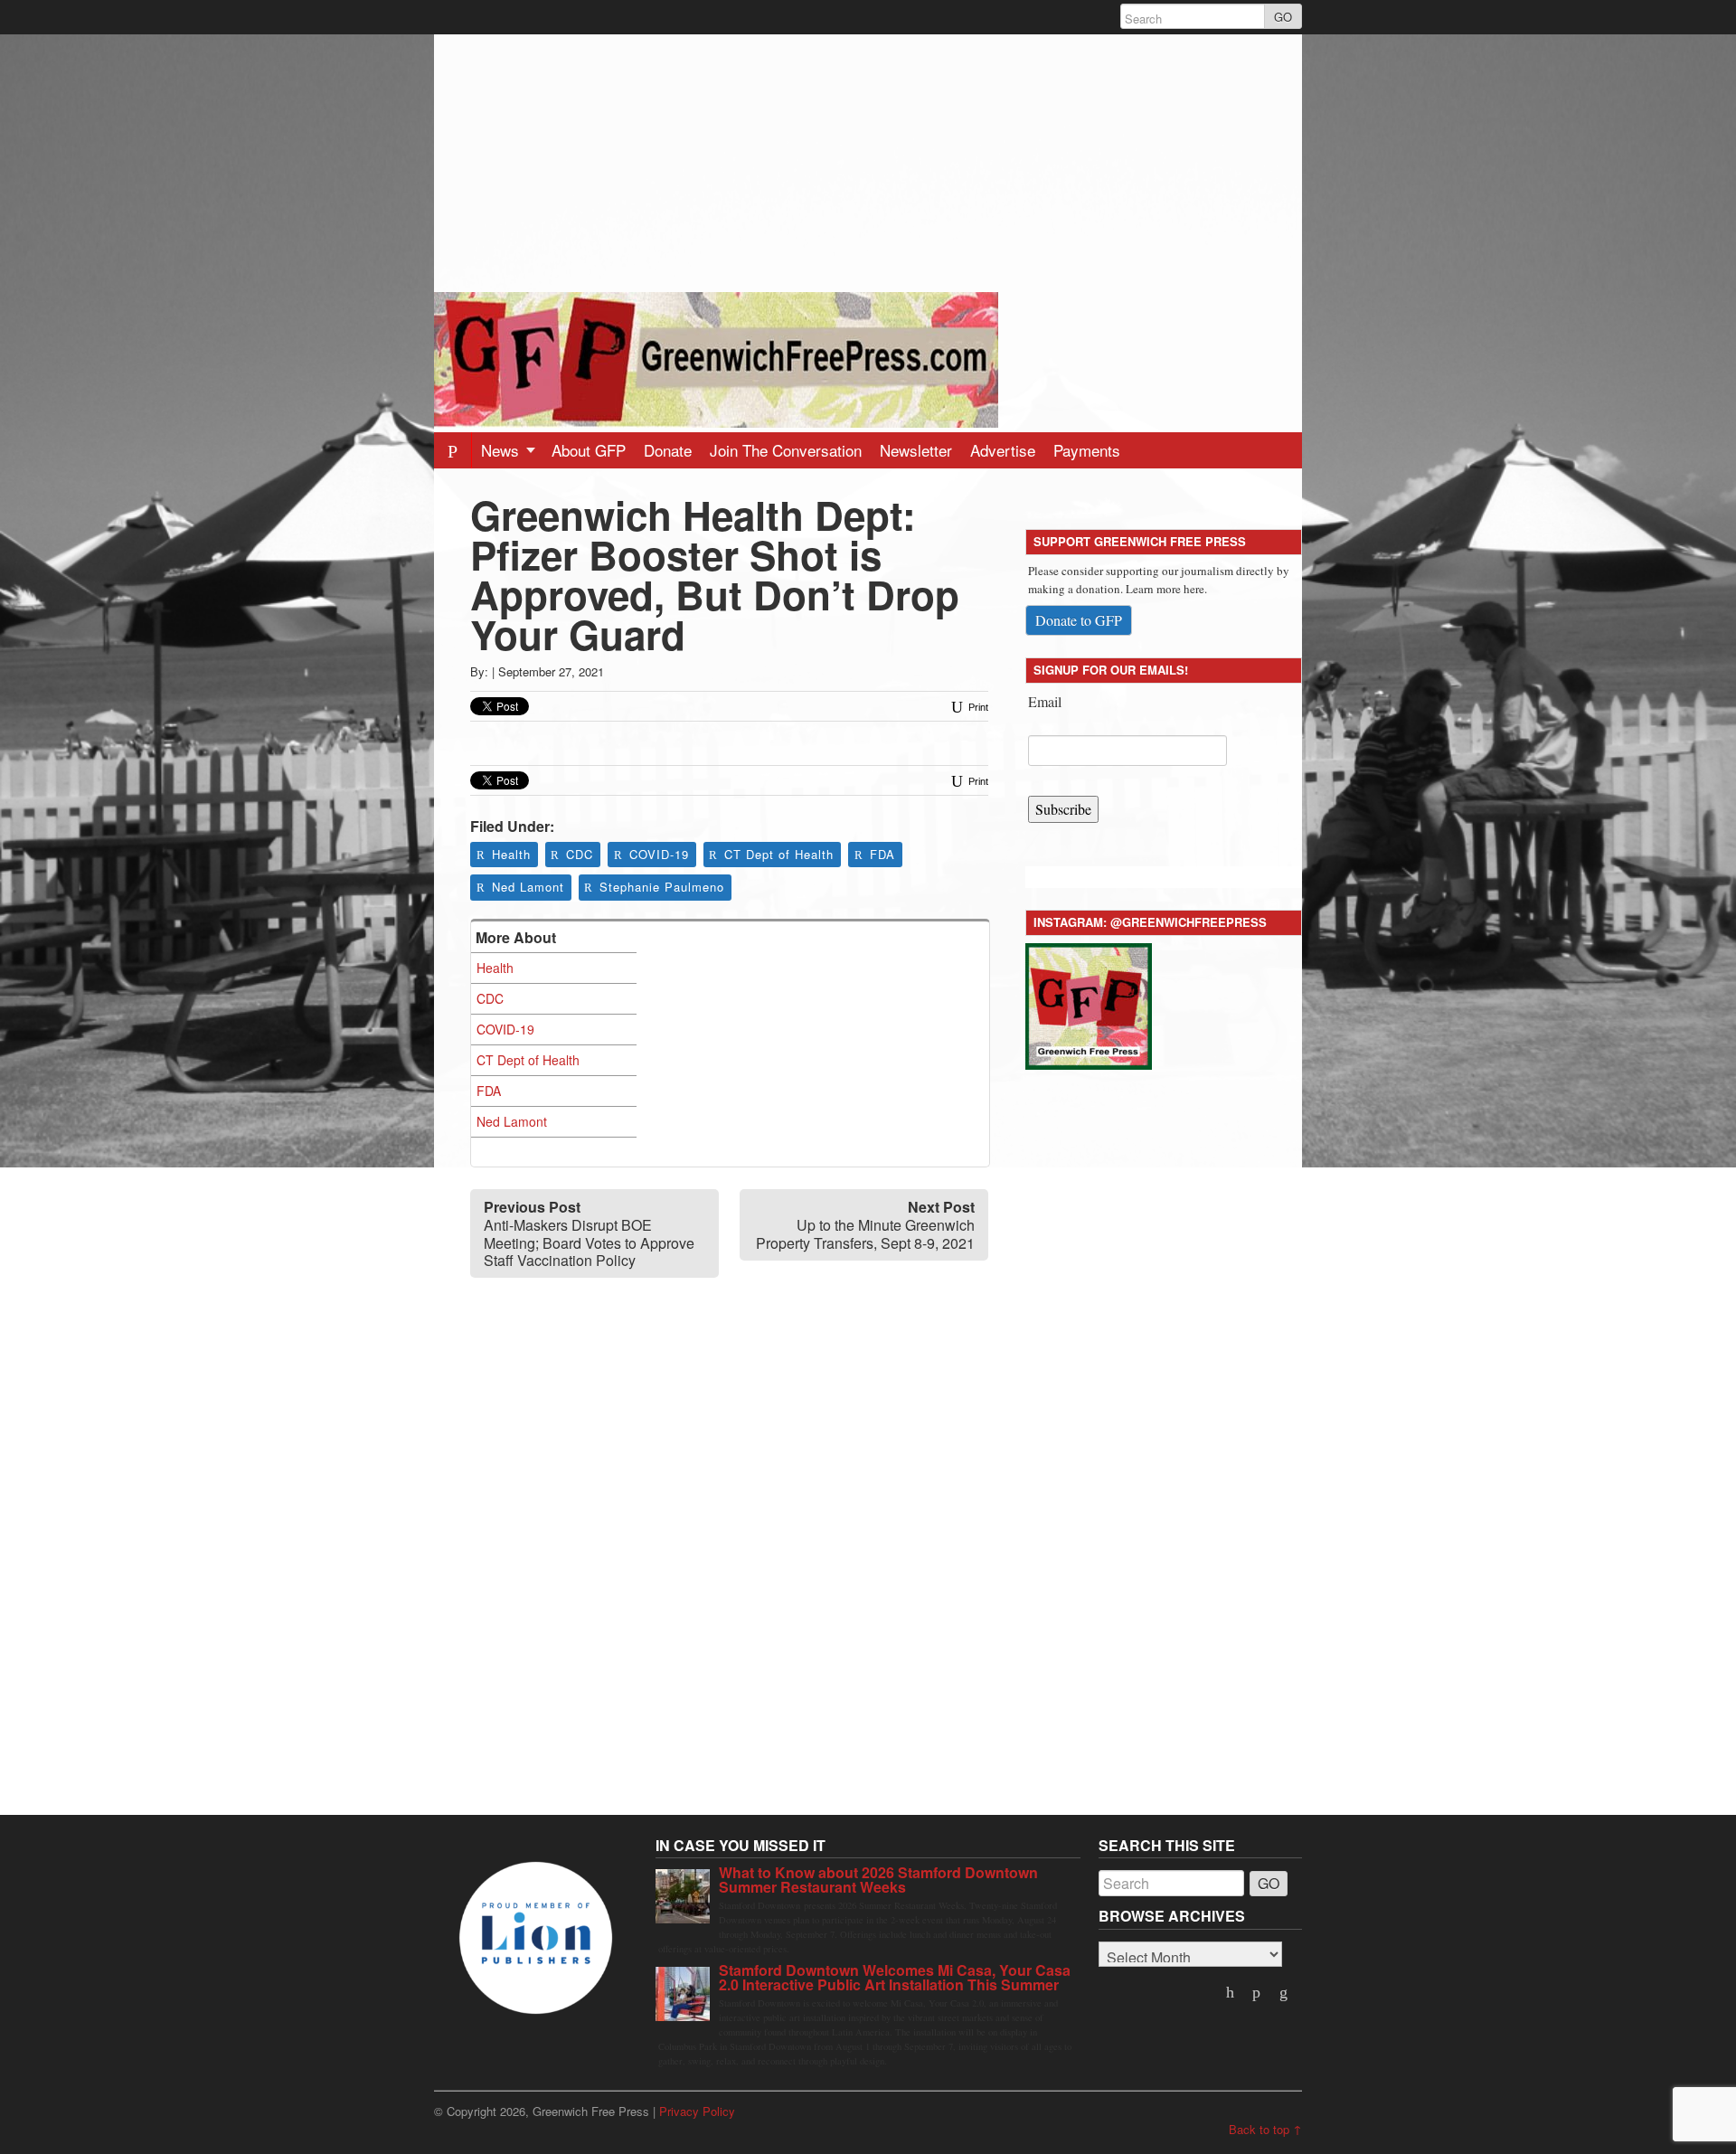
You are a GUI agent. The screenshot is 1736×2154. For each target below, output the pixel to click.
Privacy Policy (697, 2111)
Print (977, 707)
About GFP (589, 450)
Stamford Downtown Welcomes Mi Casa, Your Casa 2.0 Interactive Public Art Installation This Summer (895, 1977)
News (502, 450)
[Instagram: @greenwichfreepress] (1089, 1003)
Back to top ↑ (1265, 2129)
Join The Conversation (786, 450)
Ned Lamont (528, 887)
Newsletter (916, 450)
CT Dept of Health (779, 854)
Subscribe (1063, 809)
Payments (1087, 450)
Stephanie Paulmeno (662, 887)
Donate (668, 450)
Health (511, 854)
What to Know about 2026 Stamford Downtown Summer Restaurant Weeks (878, 1880)
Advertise (1003, 450)
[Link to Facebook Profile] (1259, 1993)
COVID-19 (659, 854)
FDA (882, 854)
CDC (580, 854)
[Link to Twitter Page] (1231, 1993)
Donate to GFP (1079, 620)
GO (1283, 17)
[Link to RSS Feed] (1285, 1993)
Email (1045, 701)
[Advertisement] (868, 161)
